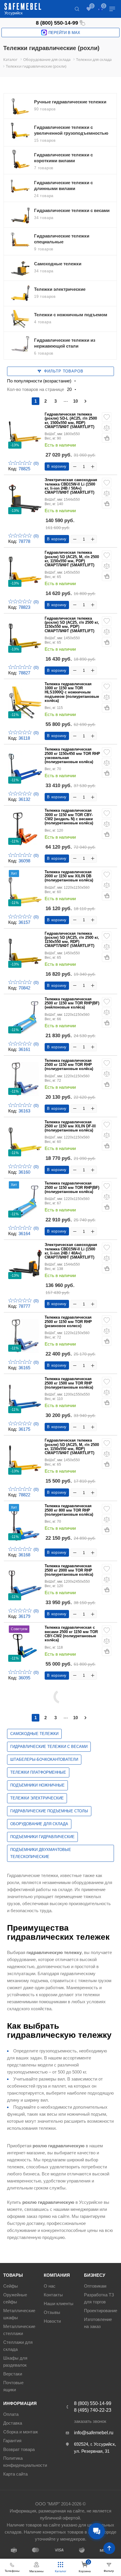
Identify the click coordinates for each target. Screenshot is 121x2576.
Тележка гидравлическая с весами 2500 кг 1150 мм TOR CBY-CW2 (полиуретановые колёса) (71, 1634)
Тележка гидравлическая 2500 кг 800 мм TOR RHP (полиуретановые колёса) (69, 1510)
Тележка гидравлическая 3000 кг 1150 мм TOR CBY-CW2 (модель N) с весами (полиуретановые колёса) (69, 817)
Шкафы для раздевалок (15, 2362)
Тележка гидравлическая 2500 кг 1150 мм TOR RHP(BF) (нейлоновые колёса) (72, 1003)
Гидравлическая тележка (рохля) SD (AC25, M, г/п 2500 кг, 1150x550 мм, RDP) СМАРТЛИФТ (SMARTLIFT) (72, 1447)
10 (75, 401)
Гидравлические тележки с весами (49, 1747)
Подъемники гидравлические (42, 1837)
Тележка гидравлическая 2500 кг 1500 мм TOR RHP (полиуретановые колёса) (69, 1383)
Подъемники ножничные (37, 1785)
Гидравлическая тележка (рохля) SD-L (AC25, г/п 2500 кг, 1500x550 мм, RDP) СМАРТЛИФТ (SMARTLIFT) (71, 421)
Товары (13, 2275)
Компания (57, 2275)
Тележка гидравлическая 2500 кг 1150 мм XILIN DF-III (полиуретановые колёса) (70, 1126)
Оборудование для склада (39, 1824)
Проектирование (101, 2311)
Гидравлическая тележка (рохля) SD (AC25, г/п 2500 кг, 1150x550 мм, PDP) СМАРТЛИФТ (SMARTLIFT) (72, 625)
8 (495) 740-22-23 (93, 2410)
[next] (85, 401)
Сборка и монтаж (21, 2432)
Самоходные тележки (34, 1734)
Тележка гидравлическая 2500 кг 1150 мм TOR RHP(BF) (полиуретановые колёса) (72, 1188)
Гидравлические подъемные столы (49, 1811)
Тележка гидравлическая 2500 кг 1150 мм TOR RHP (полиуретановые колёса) (69, 1065)
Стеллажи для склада (18, 2346)
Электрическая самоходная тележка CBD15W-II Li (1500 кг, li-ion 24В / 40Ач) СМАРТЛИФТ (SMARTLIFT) (71, 1251)
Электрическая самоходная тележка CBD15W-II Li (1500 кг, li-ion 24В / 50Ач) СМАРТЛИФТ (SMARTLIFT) (71, 486)
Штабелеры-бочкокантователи (44, 1759)
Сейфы (11, 2286)
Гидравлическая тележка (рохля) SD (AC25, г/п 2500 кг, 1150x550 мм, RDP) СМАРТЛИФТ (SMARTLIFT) (72, 940)
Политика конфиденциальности (25, 2462)
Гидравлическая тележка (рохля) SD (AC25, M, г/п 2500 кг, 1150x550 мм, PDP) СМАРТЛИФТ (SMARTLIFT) (72, 559)
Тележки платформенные (38, 1772)
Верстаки (13, 2374)
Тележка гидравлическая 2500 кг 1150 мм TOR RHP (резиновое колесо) (68, 1322)
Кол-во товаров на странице (36, 389)
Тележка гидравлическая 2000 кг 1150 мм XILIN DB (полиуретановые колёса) (69, 876)
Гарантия (12, 2441)
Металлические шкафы (19, 2314)
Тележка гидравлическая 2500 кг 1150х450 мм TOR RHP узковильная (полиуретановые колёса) (72, 756)
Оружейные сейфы (15, 2298)
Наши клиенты (59, 2304)
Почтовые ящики (13, 2386)
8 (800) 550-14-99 (57, 23)
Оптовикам (95, 2286)
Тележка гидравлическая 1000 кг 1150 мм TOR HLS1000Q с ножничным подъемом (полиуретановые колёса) (72, 692)
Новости (52, 2321)
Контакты (53, 2295)
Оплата (11, 2414)
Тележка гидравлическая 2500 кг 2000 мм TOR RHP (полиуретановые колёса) (69, 1570)
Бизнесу (95, 2275)
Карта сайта (15, 2474)
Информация (20, 2403)
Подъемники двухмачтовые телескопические (41, 1853)
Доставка (13, 2423)
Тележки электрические (37, 1798)
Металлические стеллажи (19, 2330)
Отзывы (52, 2312)
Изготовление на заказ (98, 2323)
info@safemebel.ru (94, 2433)
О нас (50, 2286)
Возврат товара (19, 2449)
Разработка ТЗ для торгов (99, 2298)
